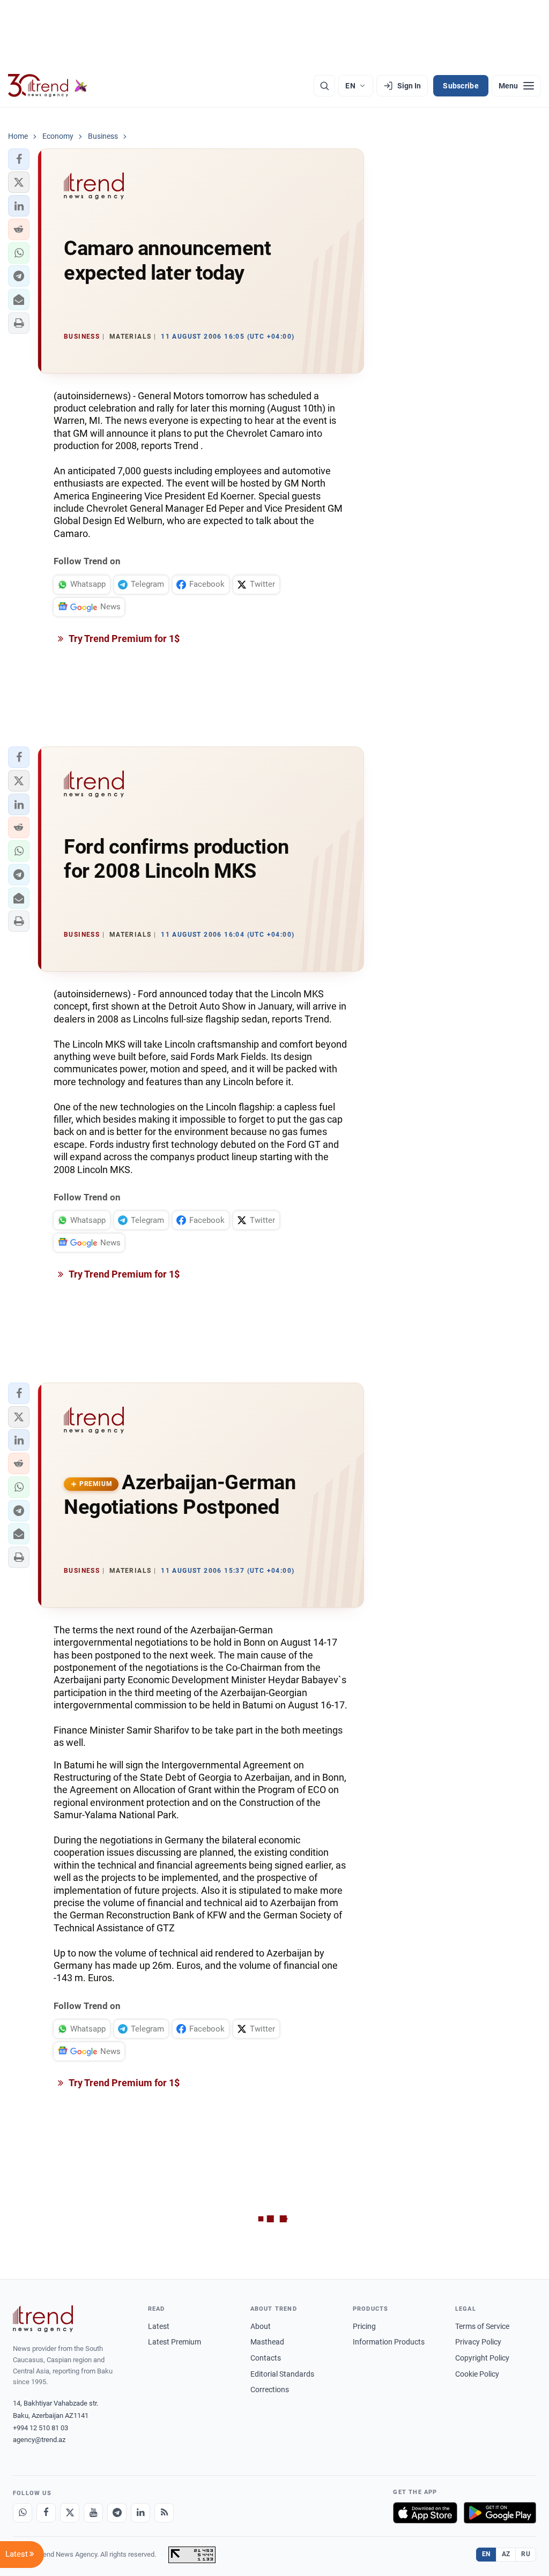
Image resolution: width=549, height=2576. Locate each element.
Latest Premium (175, 2342)
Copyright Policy (482, 2358)
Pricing (364, 2326)
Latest (159, 2326)
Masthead (267, 2342)
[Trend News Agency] (43, 2319)
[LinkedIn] (140, 2513)
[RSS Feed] (164, 2513)
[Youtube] (93, 2513)
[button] (19, 159)
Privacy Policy (478, 2342)
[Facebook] (46, 2513)
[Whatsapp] (23, 2513)
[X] (70, 2513)
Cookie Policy (477, 2374)
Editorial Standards (282, 2374)
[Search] (324, 86)
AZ (506, 2554)
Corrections (270, 2390)
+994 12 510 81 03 (40, 2428)
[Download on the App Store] (425, 2513)
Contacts (266, 2358)
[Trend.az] (48, 86)
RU (526, 2554)
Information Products (389, 2342)
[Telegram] (117, 2513)
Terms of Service (482, 2326)
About (261, 2326)
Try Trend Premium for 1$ (123, 639)
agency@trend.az (39, 2440)
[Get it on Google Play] (500, 2513)
